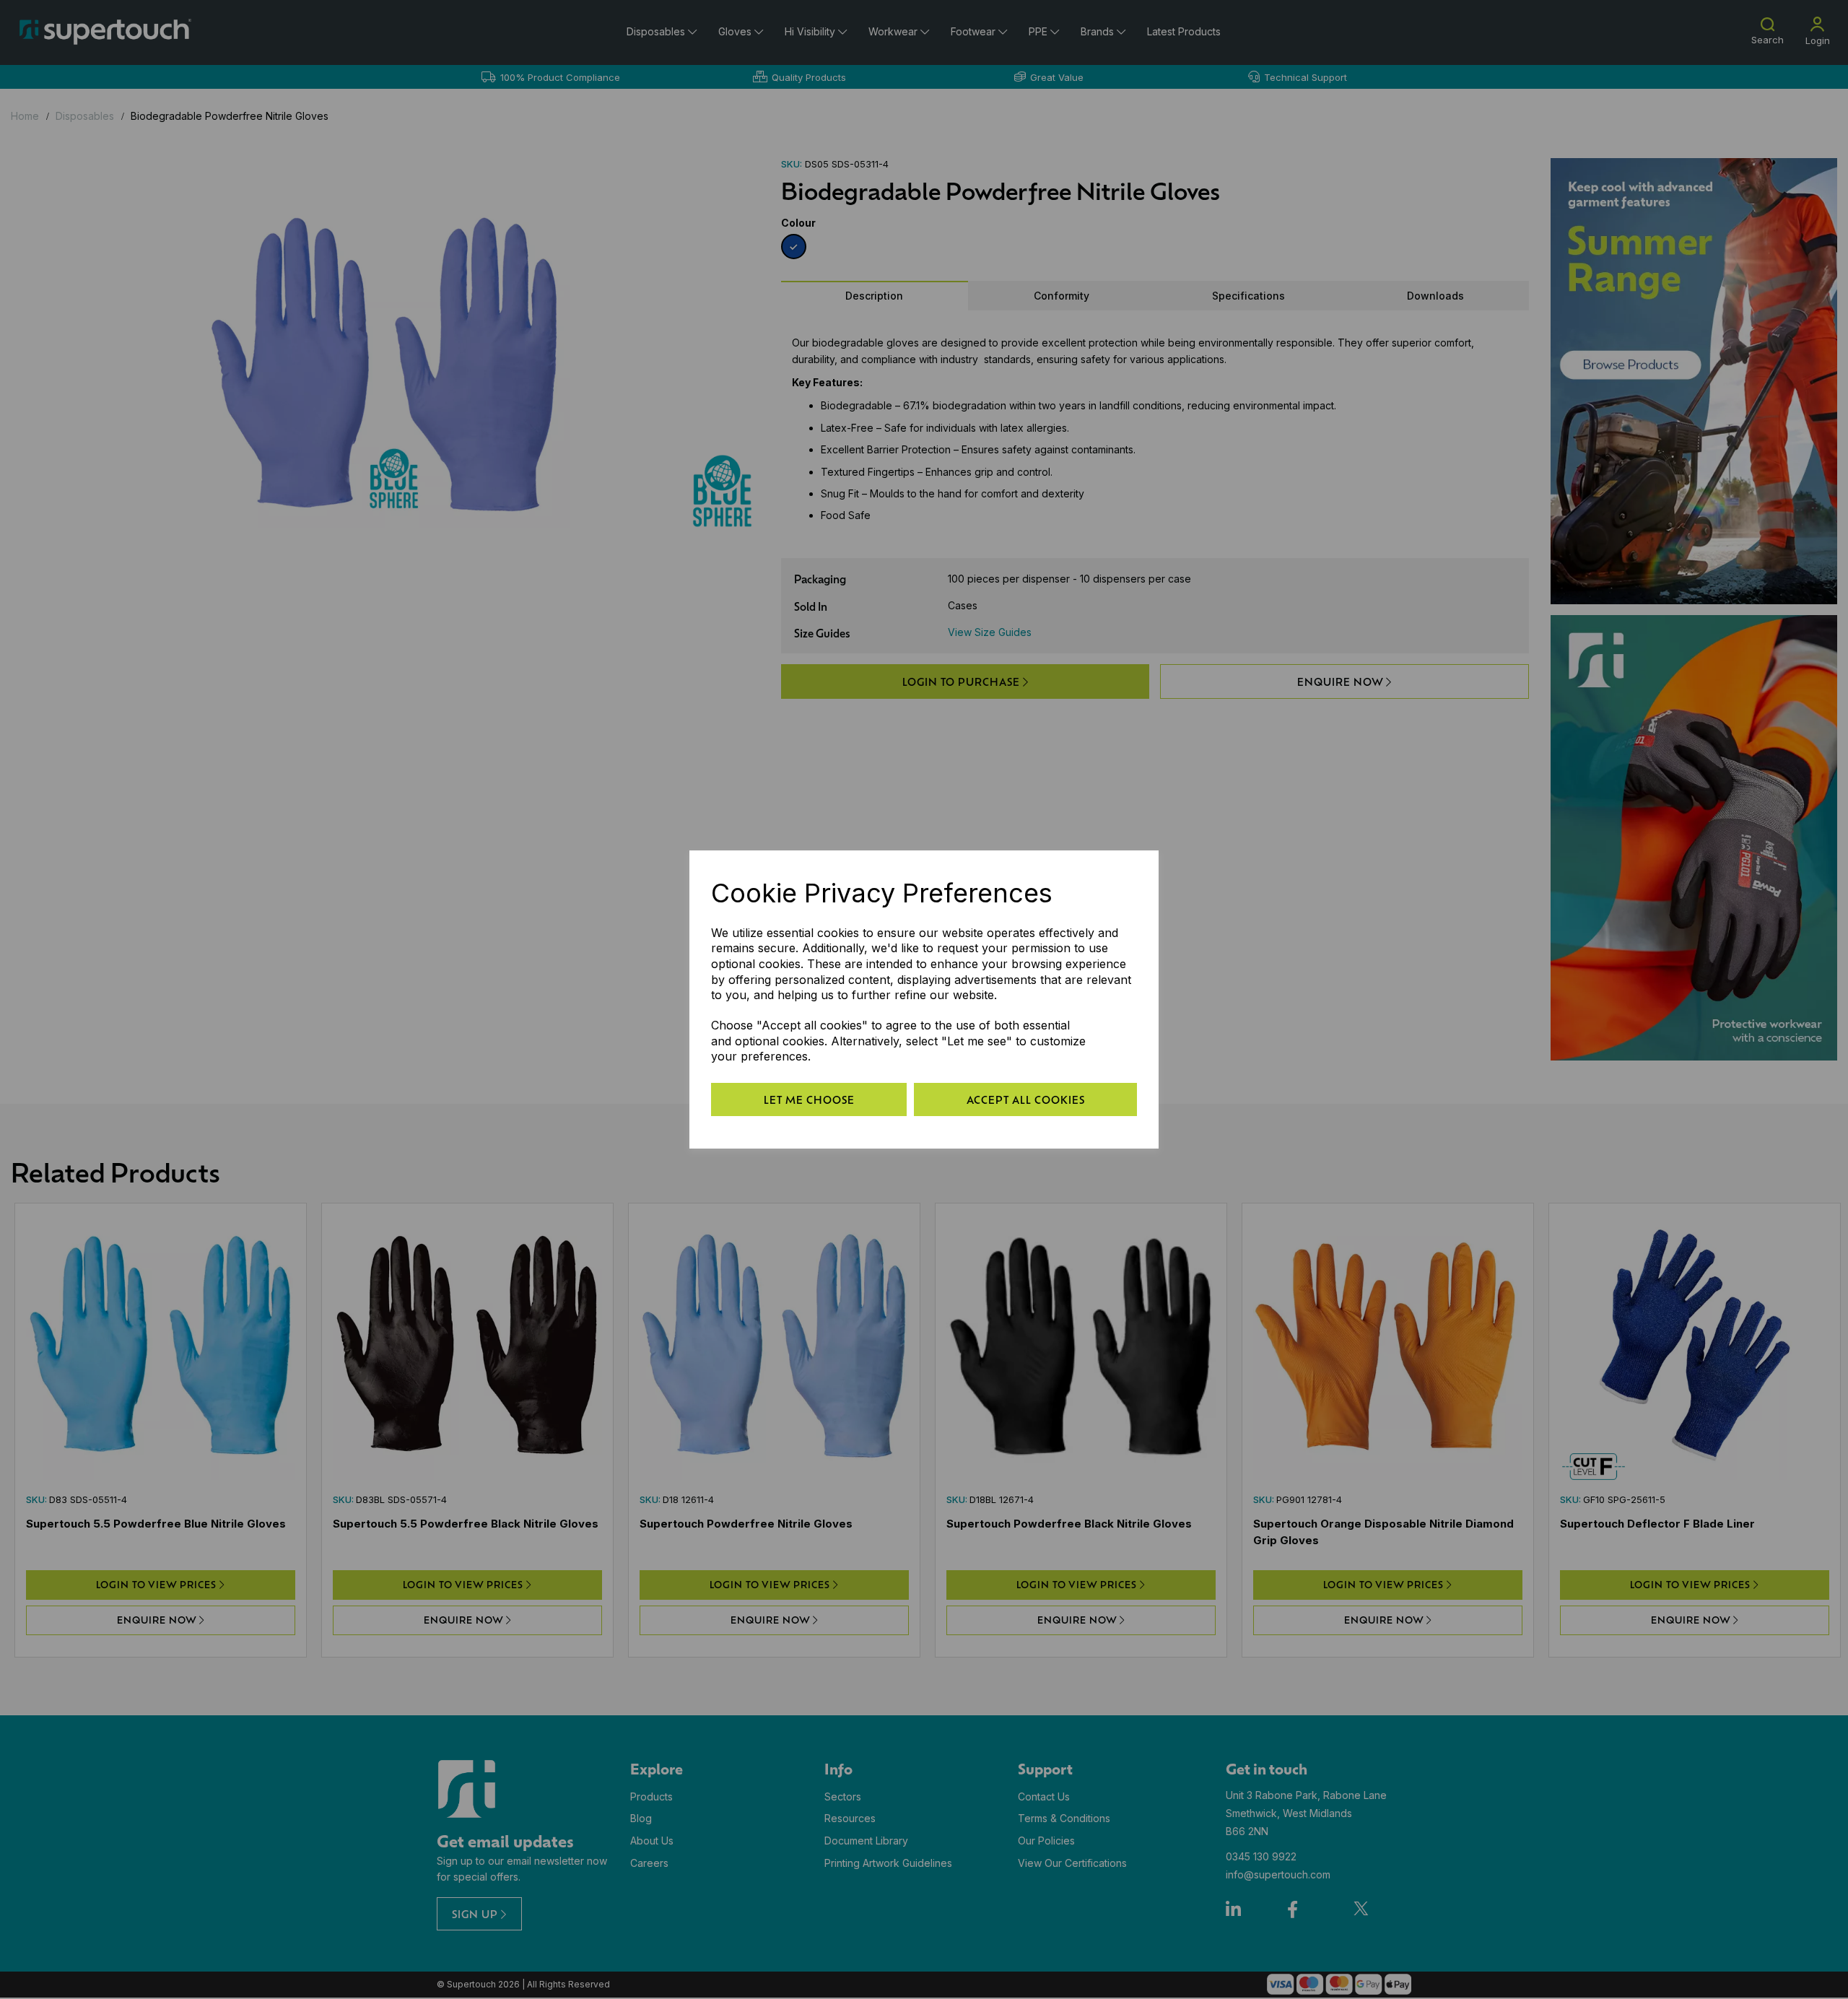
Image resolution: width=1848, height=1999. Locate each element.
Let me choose (809, 1099)
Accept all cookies (1026, 1099)
